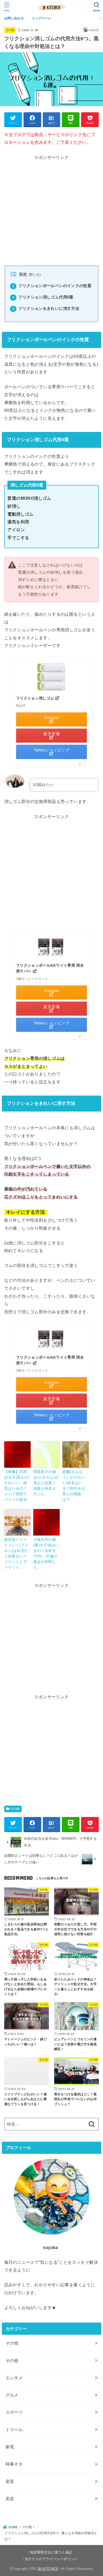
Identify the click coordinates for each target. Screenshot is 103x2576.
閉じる (34, 275)
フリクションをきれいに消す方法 (46, 309)
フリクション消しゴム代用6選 (43, 297)
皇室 (10, 2481)
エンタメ (14, 2378)
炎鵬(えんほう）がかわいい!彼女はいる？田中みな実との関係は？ (74, 1486)
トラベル (14, 2430)
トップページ (41, 18)
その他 (10, 30)
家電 (10, 2447)
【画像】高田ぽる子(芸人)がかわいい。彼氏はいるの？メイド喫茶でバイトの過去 (17, 1486)
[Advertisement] (51, 213)
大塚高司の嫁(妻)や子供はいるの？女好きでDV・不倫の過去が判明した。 (46, 1553)
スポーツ (14, 2412)
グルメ (12, 2395)
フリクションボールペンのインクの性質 (52, 286)
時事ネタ (14, 2464)
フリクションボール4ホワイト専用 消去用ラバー (50, 968)
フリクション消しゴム (36, 698)
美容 (10, 2499)
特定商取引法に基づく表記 (51, 2552)
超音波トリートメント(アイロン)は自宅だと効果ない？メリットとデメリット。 (16, 1553)
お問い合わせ (14, 18)
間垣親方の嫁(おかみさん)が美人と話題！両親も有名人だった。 (46, 1483)
